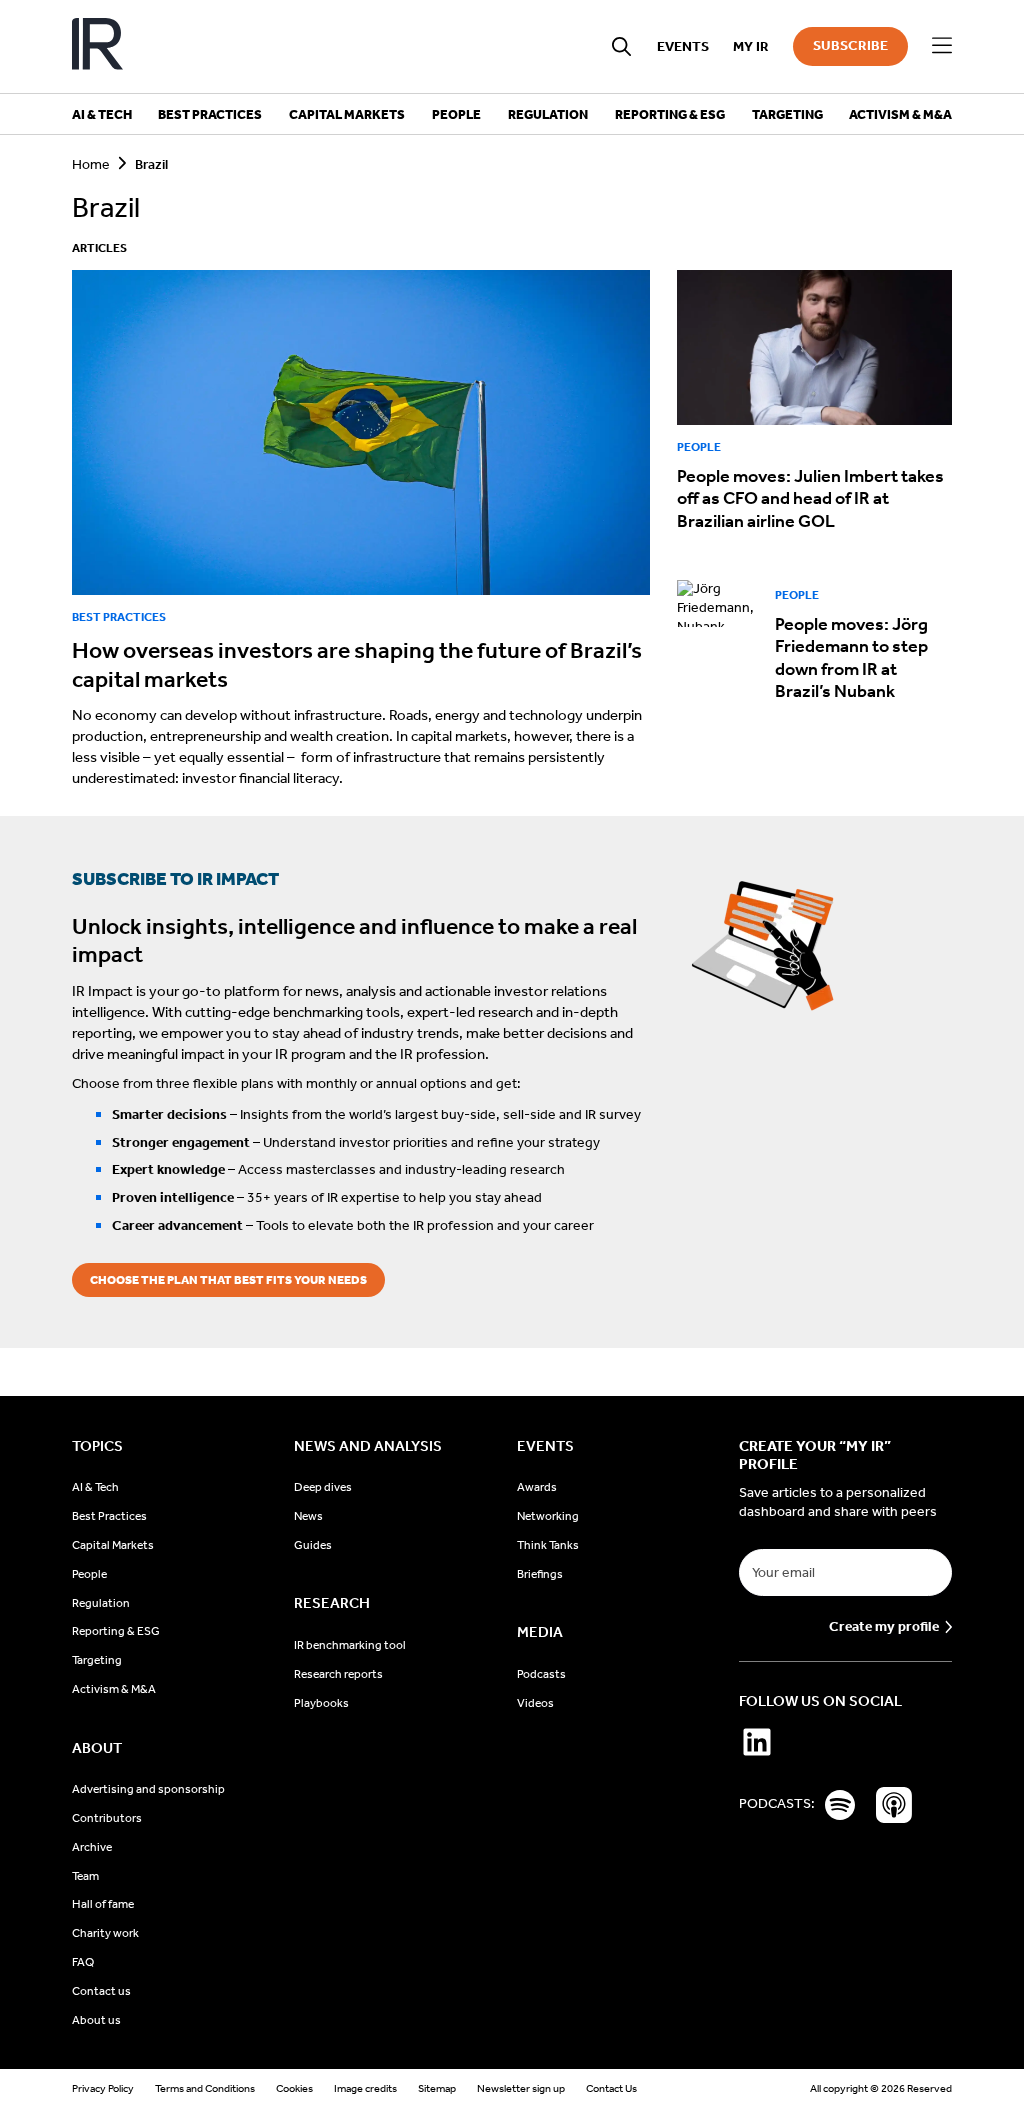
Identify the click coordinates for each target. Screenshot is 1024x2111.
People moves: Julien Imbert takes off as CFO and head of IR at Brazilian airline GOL (810, 498)
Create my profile (884, 1627)
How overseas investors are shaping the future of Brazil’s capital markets (357, 664)
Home (91, 164)
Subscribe (850, 45)
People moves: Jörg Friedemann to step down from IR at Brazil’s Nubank (851, 658)
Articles (99, 248)
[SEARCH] (622, 46)
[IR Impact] (97, 46)
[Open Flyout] (942, 46)
